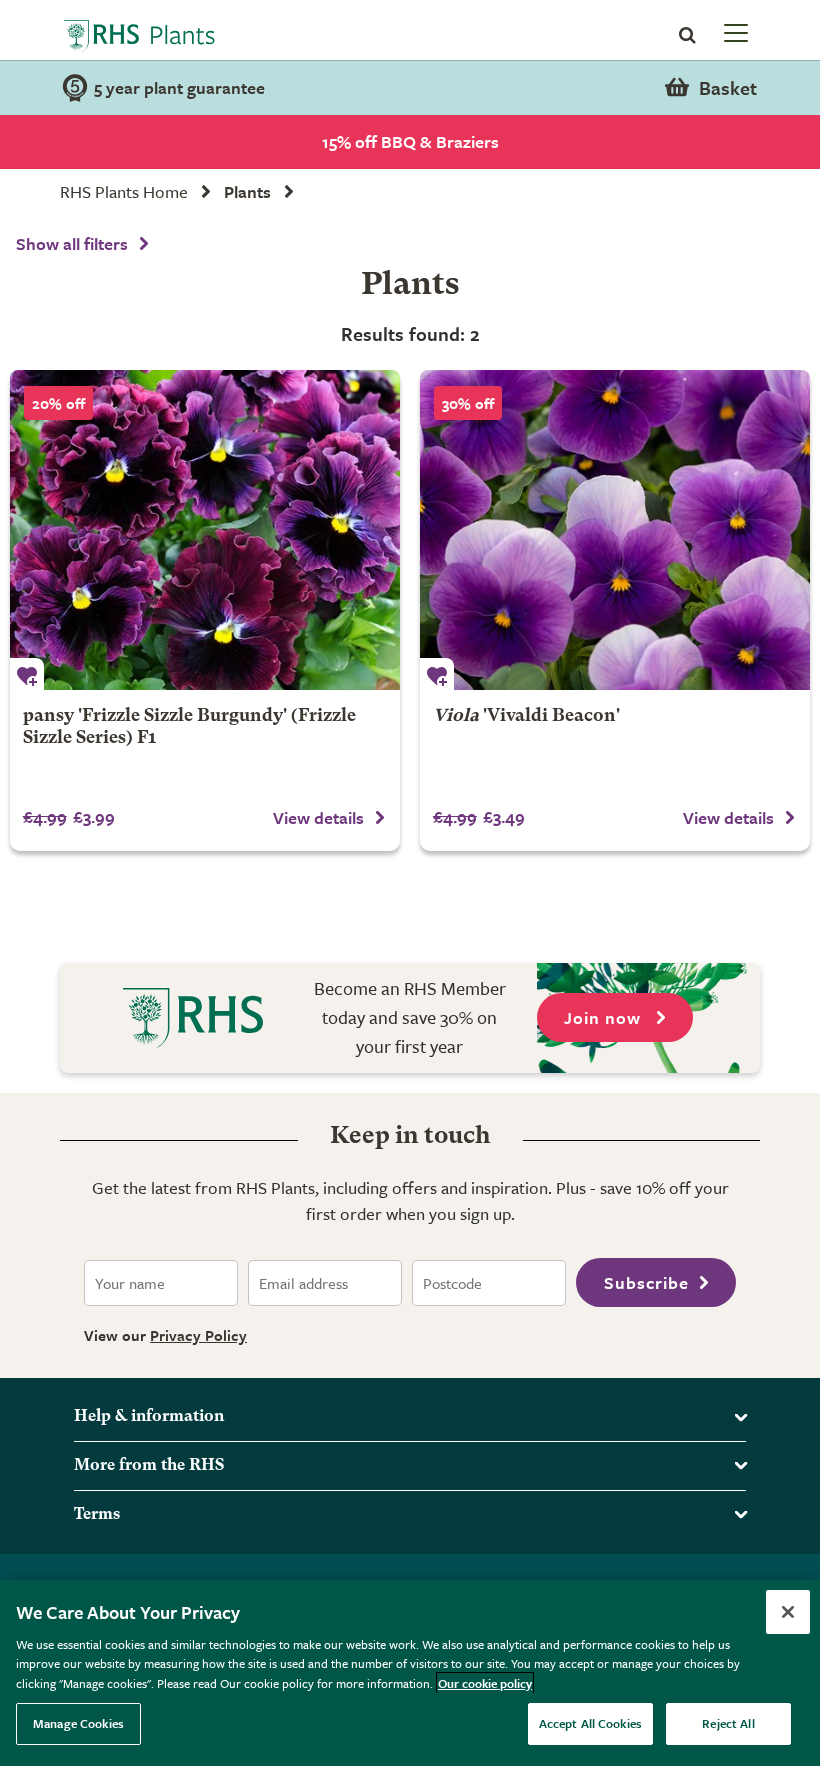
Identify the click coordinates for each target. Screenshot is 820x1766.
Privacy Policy (198, 1335)
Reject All (728, 1723)
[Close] (788, 1612)
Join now (605, 1017)
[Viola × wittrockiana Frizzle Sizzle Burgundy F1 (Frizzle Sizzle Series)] (205, 530)
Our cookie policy (485, 1683)
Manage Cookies (78, 1723)
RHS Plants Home (124, 191)
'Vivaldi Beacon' (526, 716)
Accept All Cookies (590, 1723)
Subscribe (646, 1282)
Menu (734, 32)
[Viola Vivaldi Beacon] (615, 530)
